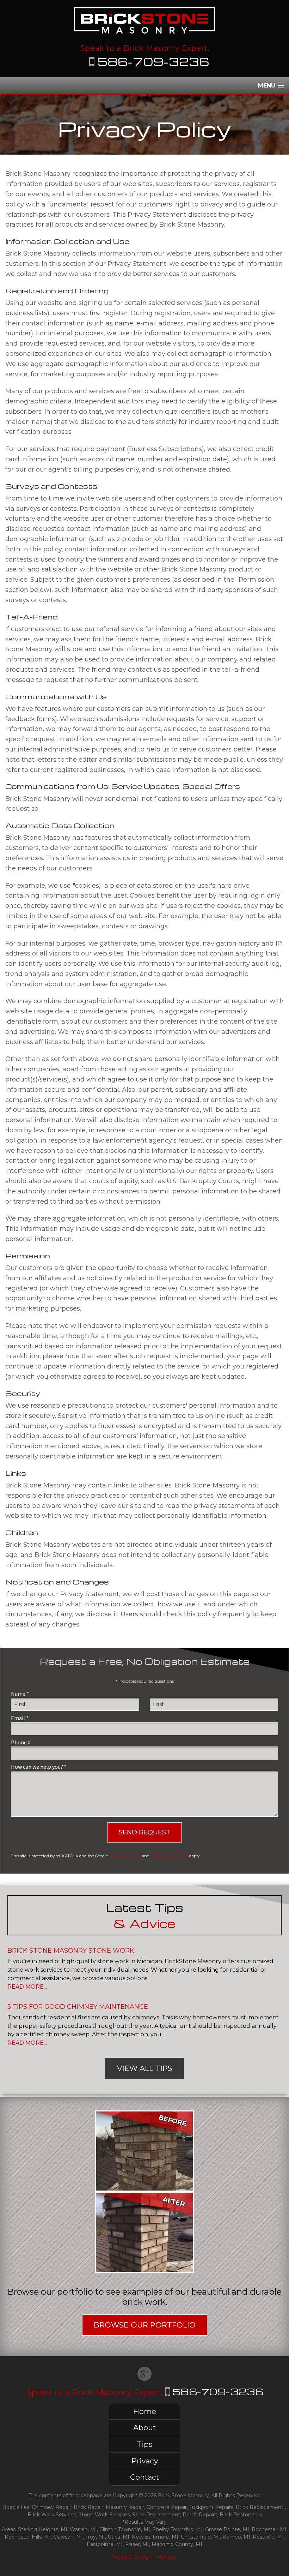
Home (145, 2411)
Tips (144, 2444)
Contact (144, 2477)
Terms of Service (169, 1856)
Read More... (27, 1987)
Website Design (132, 2557)
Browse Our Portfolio (145, 2325)
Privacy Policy (125, 1856)
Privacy (145, 2461)
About (144, 2428)
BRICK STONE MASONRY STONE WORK (71, 1951)
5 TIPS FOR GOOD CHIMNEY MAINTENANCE (78, 2007)
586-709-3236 (153, 61)
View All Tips (145, 2068)
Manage (167, 2557)
